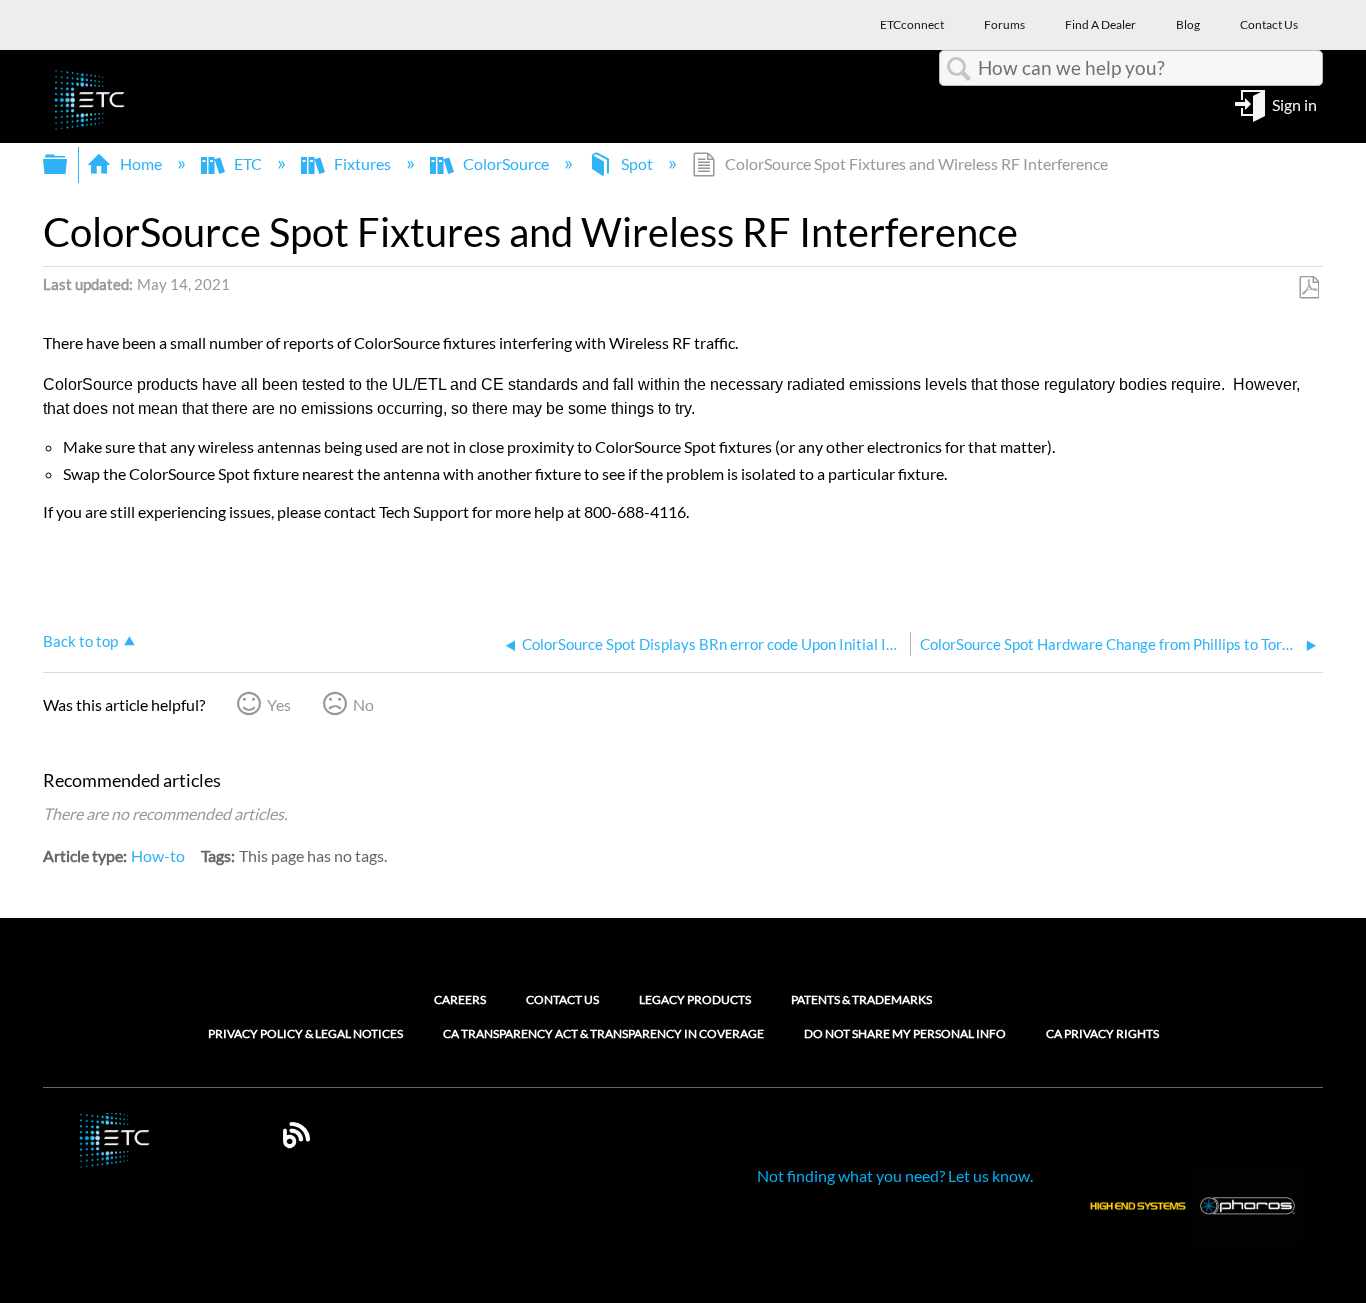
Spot (637, 163)
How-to (158, 855)
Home (141, 163)
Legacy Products (695, 999)
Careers (460, 999)
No (363, 704)
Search (959, 69)
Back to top (80, 641)
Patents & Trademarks (861, 999)
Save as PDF (1308, 288)
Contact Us (562, 999)
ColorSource (506, 163)
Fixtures (362, 163)
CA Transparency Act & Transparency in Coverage (603, 1034)
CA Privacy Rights (1102, 1034)
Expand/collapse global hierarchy (68, 164)
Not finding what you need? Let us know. (895, 1175)
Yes (279, 704)
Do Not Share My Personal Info (905, 1034)
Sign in (1294, 103)
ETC (248, 163)
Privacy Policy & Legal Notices (305, 1034)
